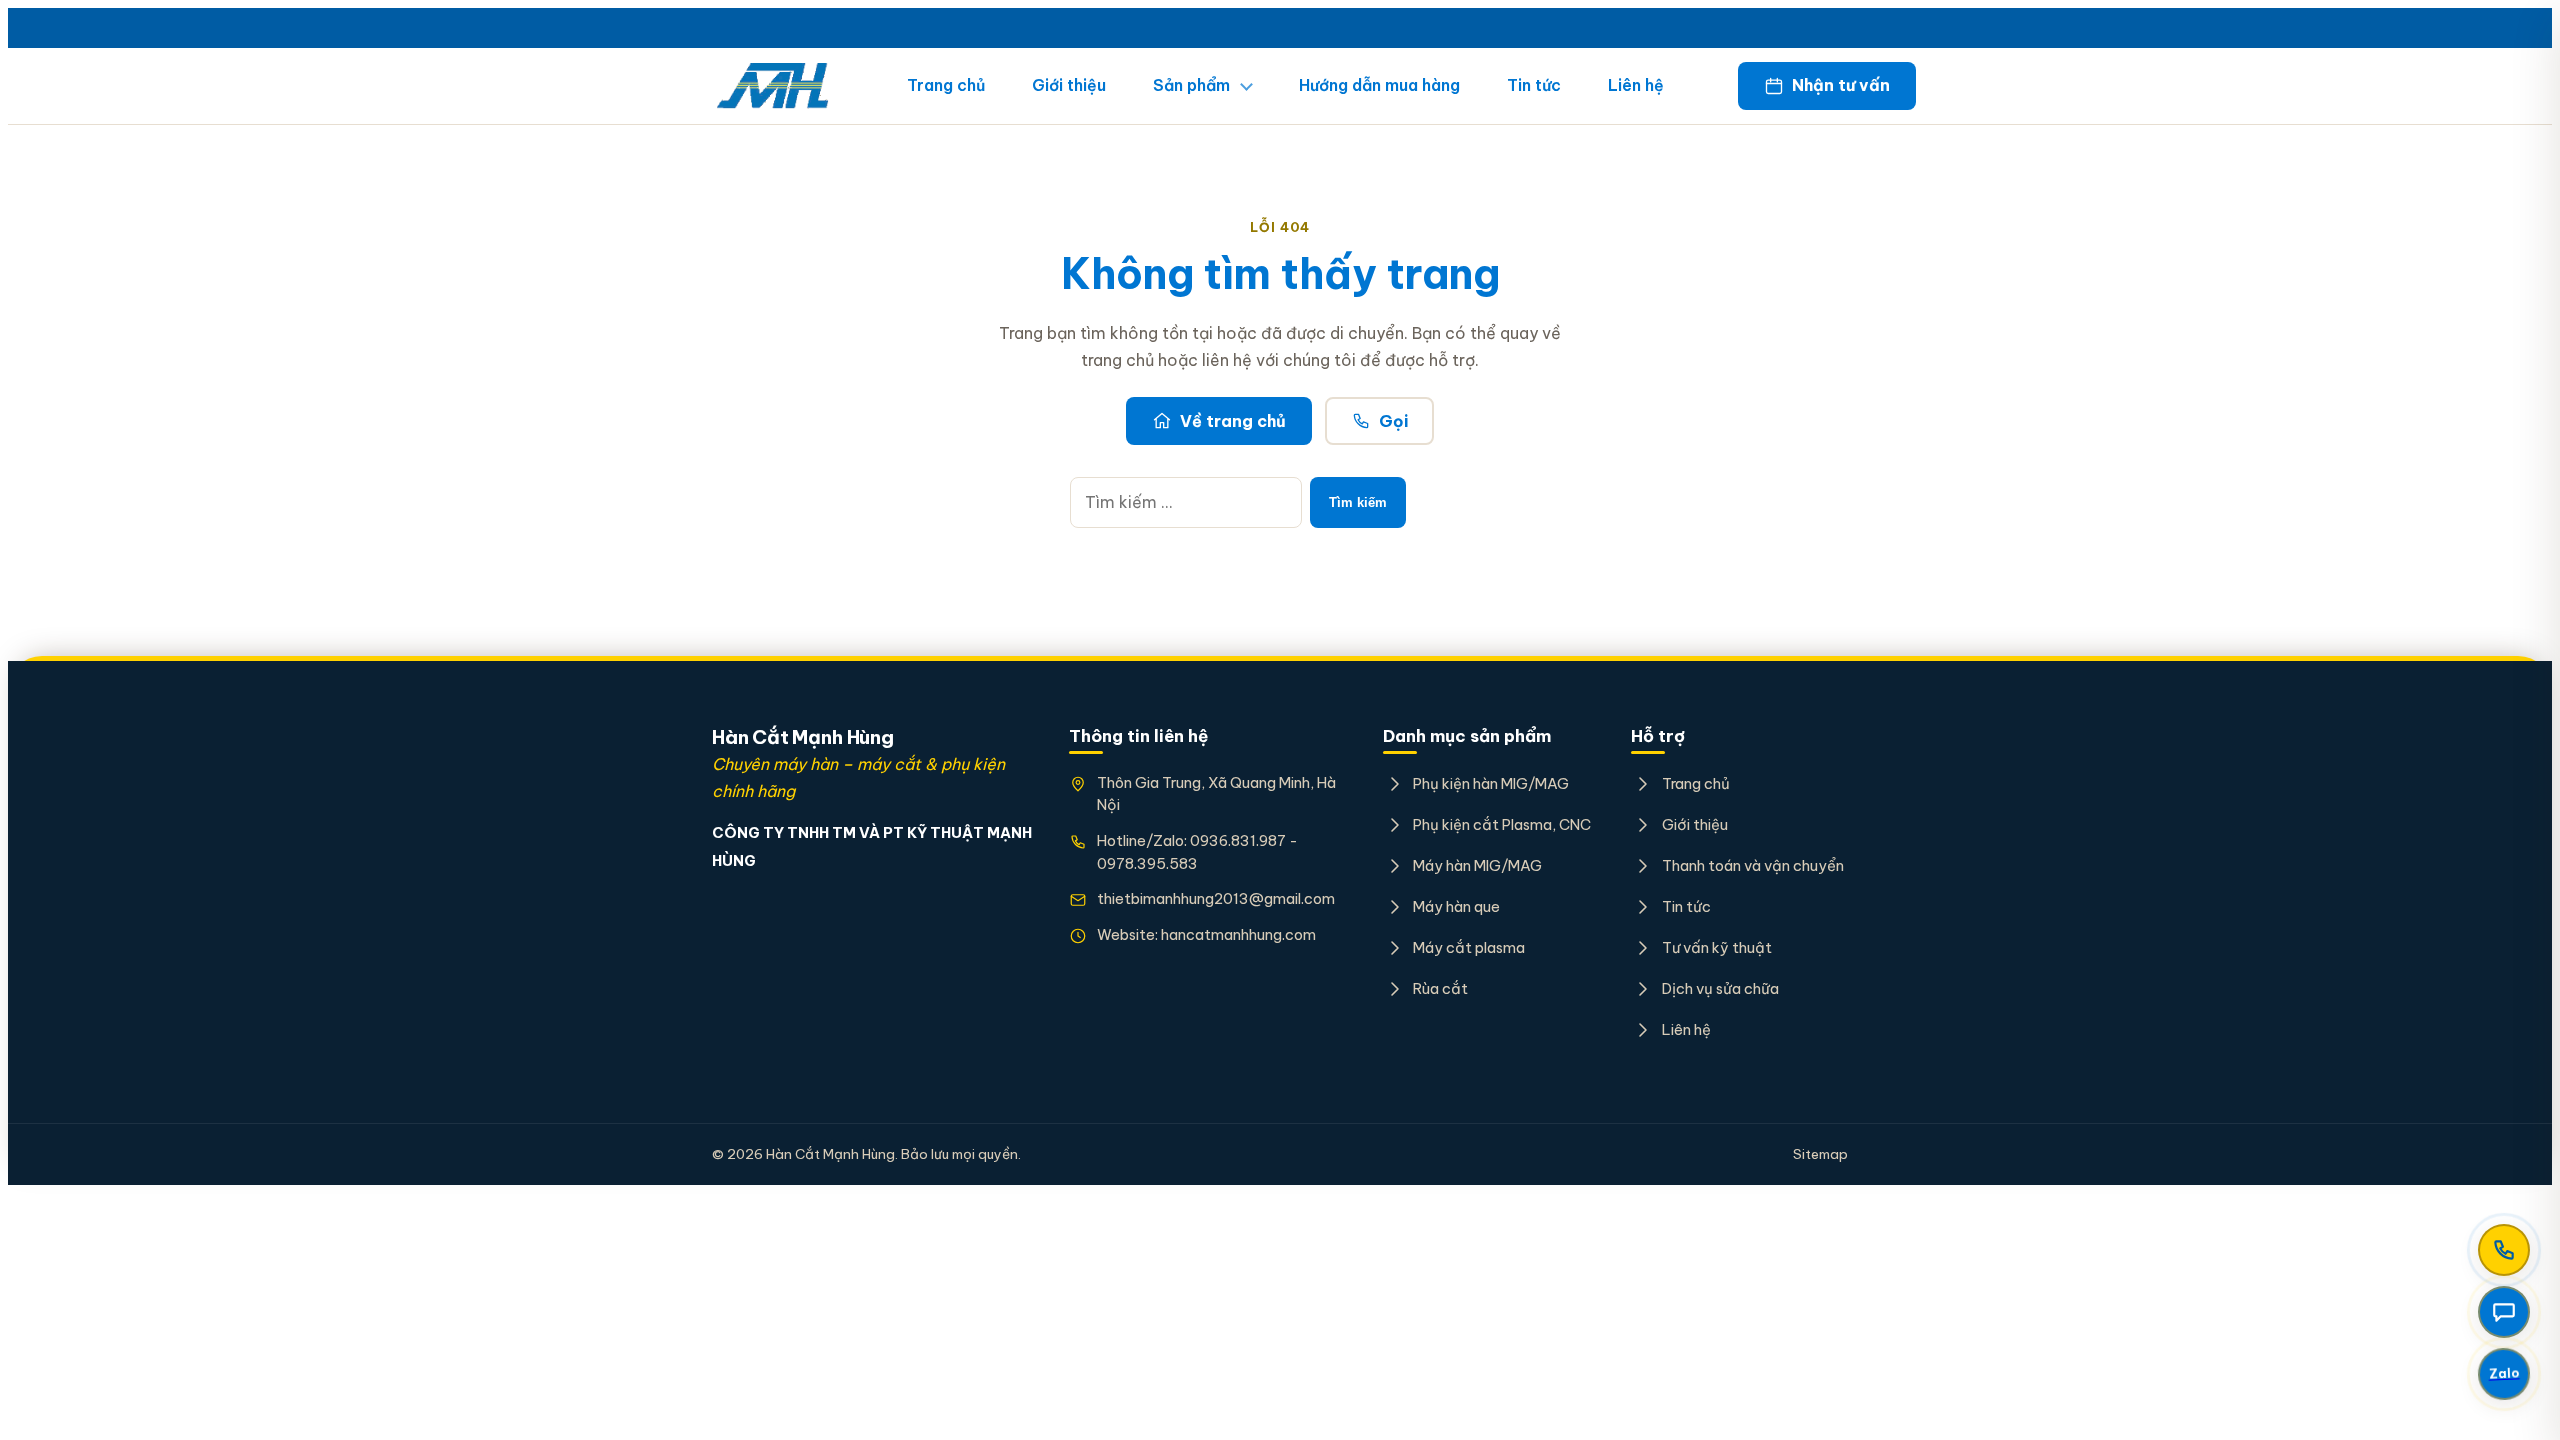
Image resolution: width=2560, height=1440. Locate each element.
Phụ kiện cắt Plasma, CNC (1502, 824)
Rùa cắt (1440, 988)
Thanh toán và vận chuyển (1752, 865)
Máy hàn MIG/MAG (1477, 865)
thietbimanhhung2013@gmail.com (1216, 898)
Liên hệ (1636, 85)
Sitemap (1820, 1154)
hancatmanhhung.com (1238, 934)
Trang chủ (946, 85)
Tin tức (1534, 85)
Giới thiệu (1069, 85)
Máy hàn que (1456, 906)
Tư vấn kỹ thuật (1716, 947)
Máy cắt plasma (1469, 947)
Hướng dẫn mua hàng (1379, 85)
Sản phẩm (1191, 85)
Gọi (1393, 421)
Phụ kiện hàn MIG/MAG (1491, 783)
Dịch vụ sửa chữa (1720, 988)
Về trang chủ (1233, 421)
